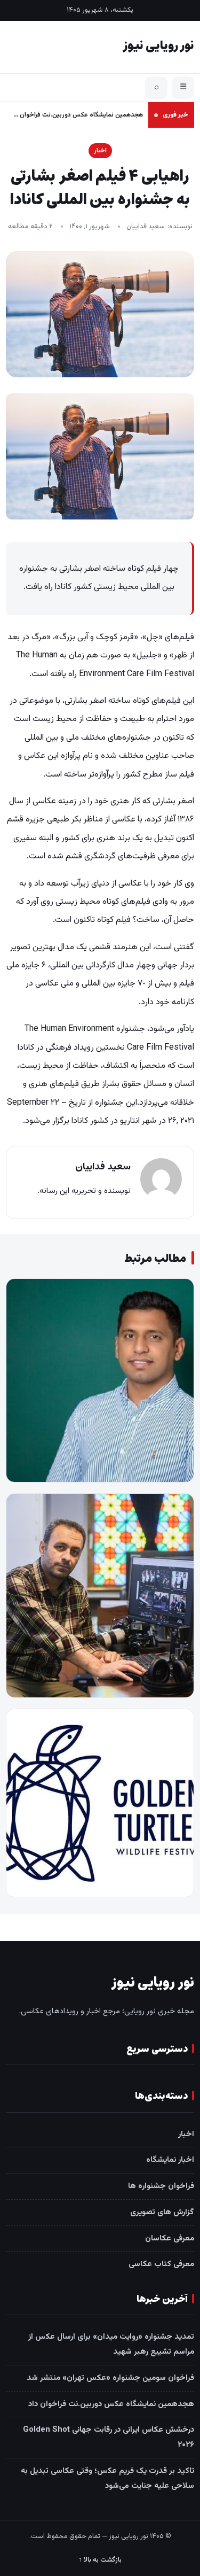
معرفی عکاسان (170, 2239)
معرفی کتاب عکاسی (161, 2264)
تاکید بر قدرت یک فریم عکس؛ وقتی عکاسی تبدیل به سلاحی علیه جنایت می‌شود (107, 2478)
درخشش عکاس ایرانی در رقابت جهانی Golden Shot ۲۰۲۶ (109, 2437)
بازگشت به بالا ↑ (100, 2560)
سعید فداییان (146, 227)
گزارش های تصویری (162, 2212)
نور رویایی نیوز (158, 46)
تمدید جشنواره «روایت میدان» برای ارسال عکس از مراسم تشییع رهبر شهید (111, 2344)
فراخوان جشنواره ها (161, 2186)
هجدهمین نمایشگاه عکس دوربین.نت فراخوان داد (77, 115)
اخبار (100, 151)
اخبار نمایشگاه (170, 2160)
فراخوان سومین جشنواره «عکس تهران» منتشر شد (110, 2378)
